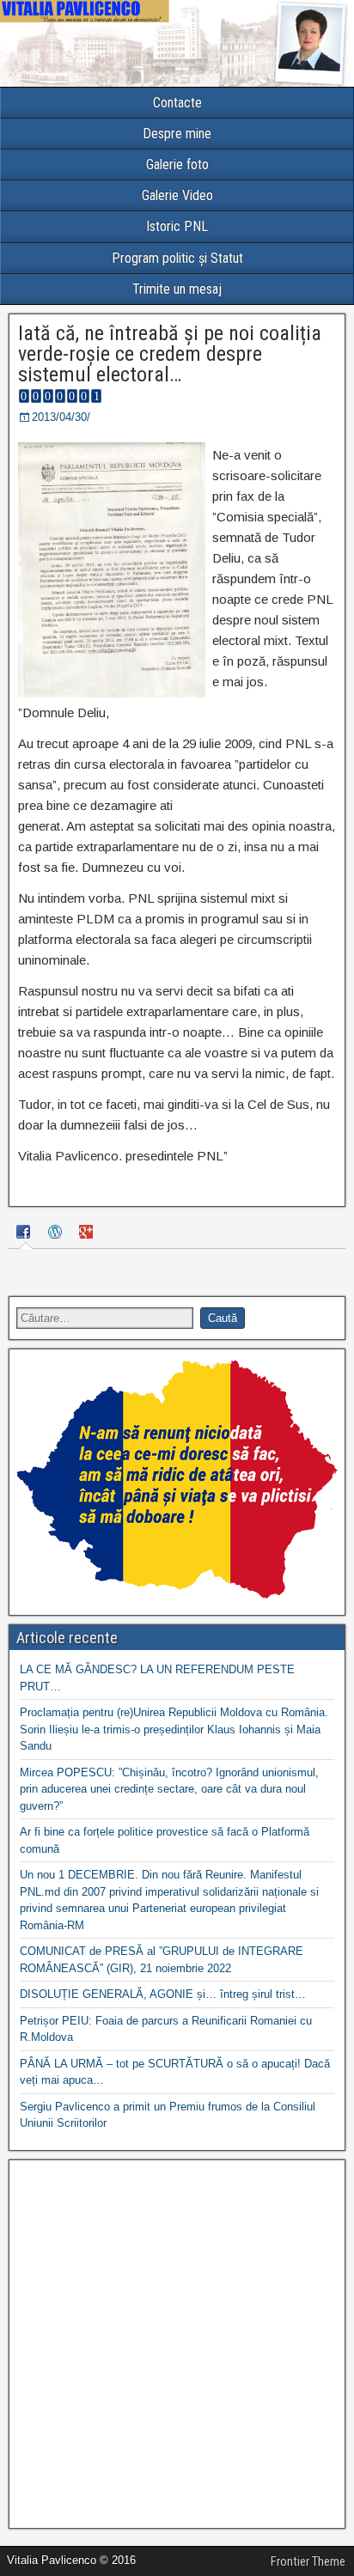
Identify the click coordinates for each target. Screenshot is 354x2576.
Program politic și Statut (177, 258)
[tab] (26, 1234)
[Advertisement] (177, 2344)
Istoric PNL (177, 226)
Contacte (177, 103)
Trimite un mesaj (177, 289)
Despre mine (177, 134)
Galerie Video (177, 195)
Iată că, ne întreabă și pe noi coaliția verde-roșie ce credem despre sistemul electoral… (170, 354)
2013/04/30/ (61, 417)
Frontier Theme (308, 2561)
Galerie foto (177, 164)
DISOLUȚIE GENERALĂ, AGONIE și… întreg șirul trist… (163, 1994)
